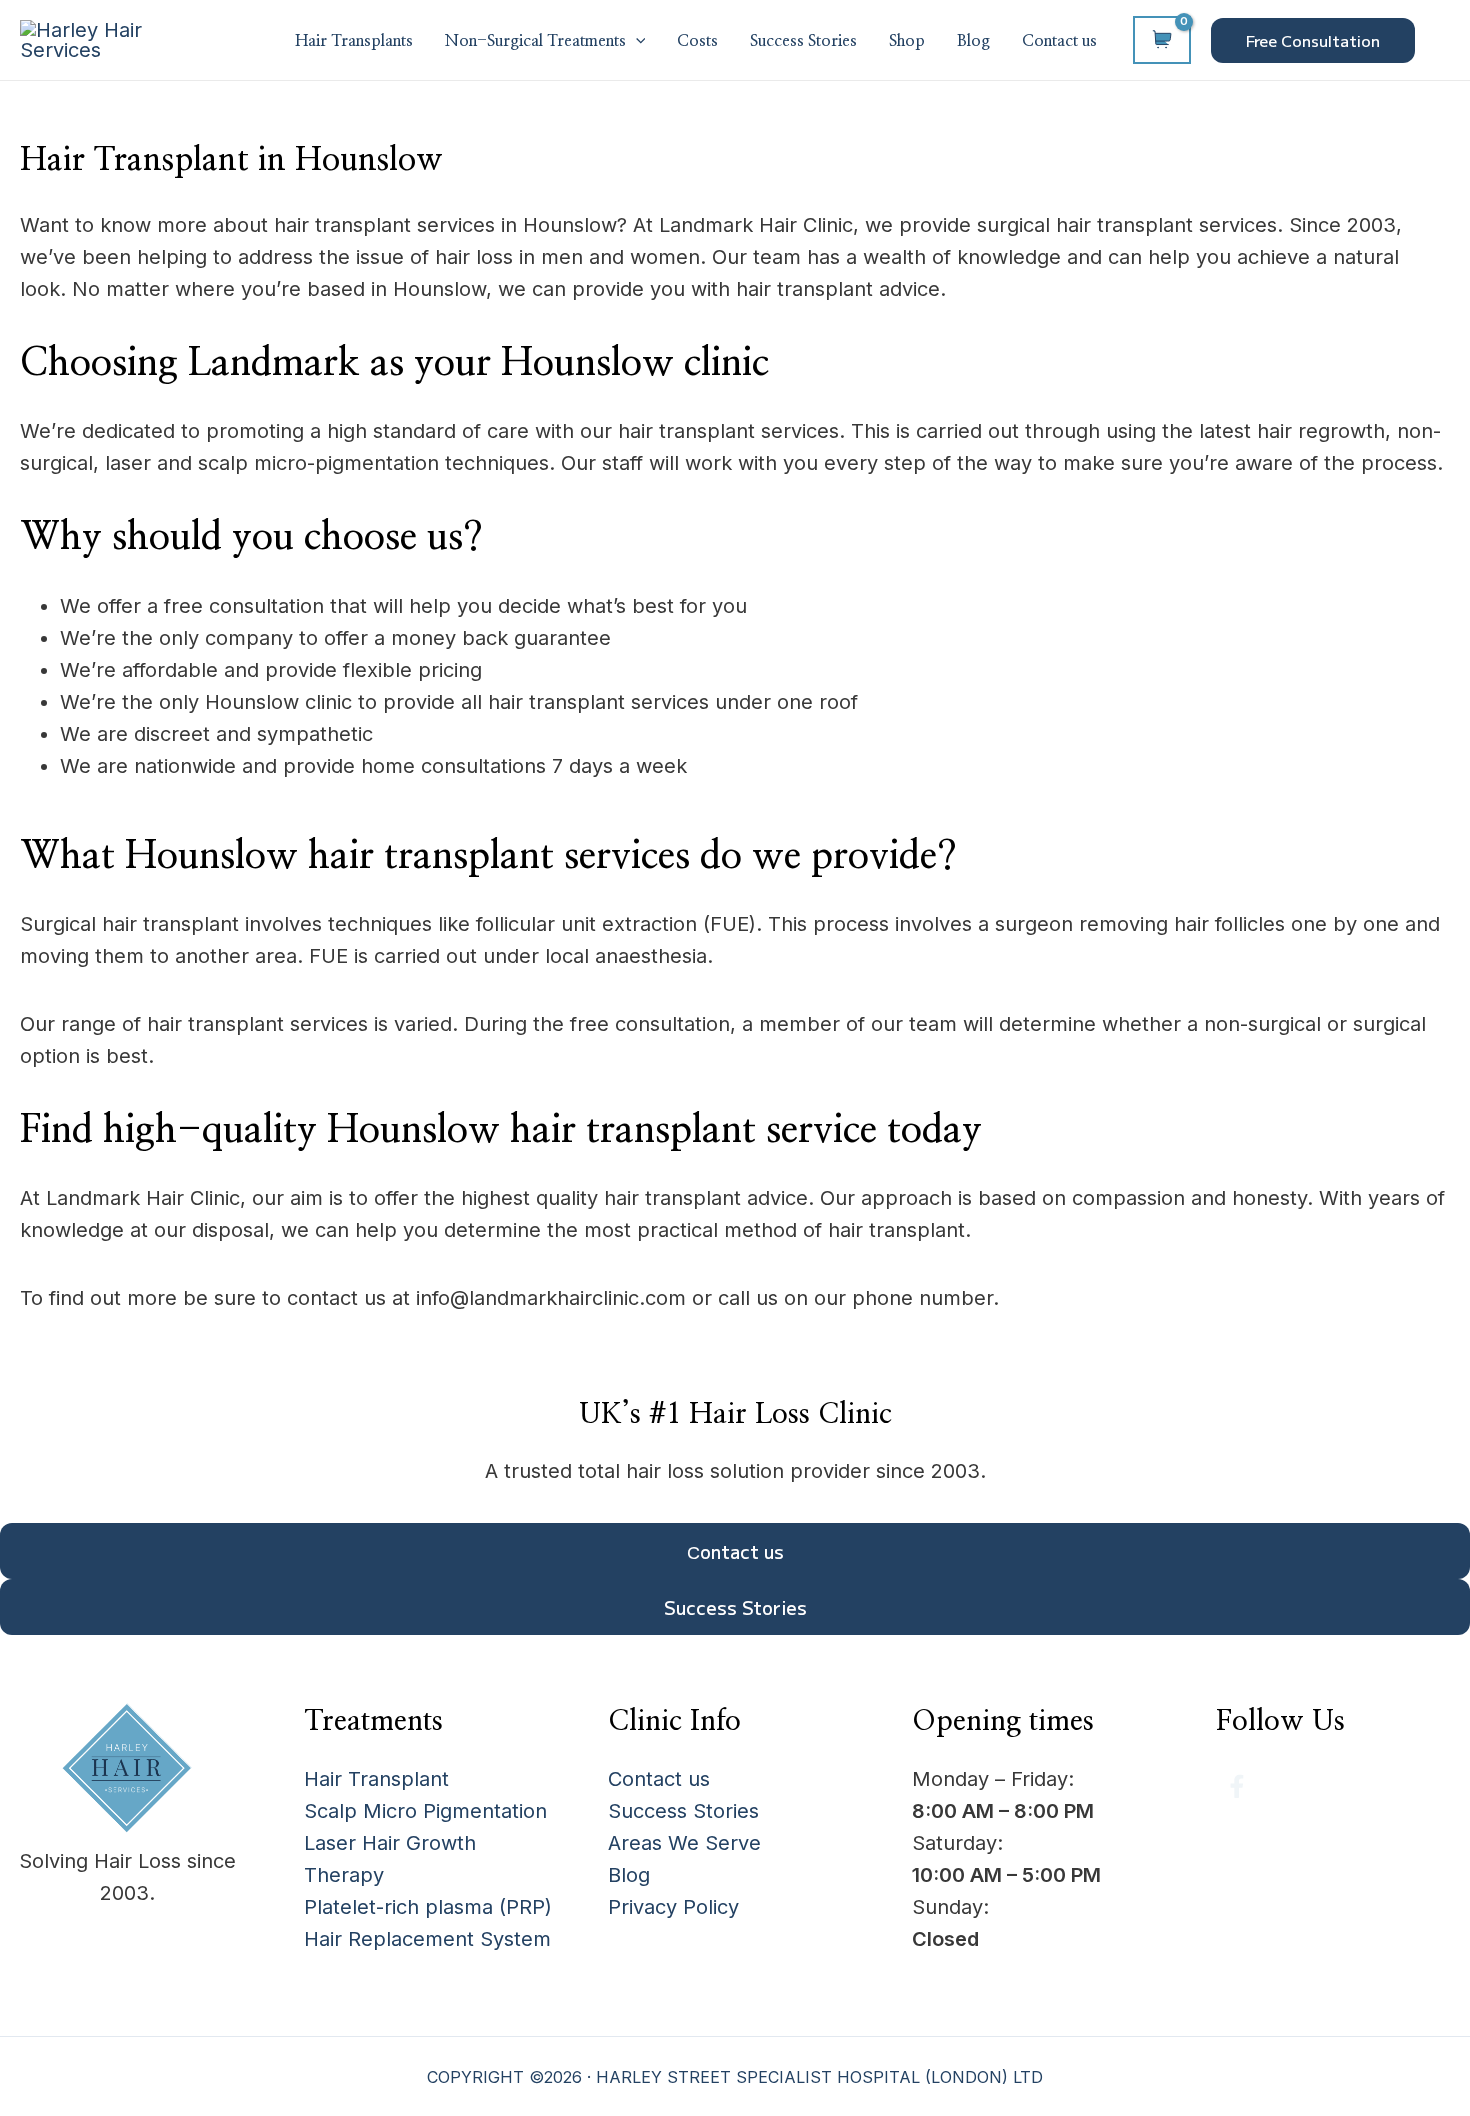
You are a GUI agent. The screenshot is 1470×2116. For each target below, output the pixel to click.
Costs (697, 41)
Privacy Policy (673, 1907)
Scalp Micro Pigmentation (425, 1811)
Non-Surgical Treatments (535, 41)
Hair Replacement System (427, 1939)
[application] (636, 42)
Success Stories (803, 41)
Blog (973, 41)
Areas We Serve (684, 1843)
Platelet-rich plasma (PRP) (428, 1907)
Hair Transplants (354, 41)
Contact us (1059, 41)
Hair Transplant (376, 1779)
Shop (907, 41)
